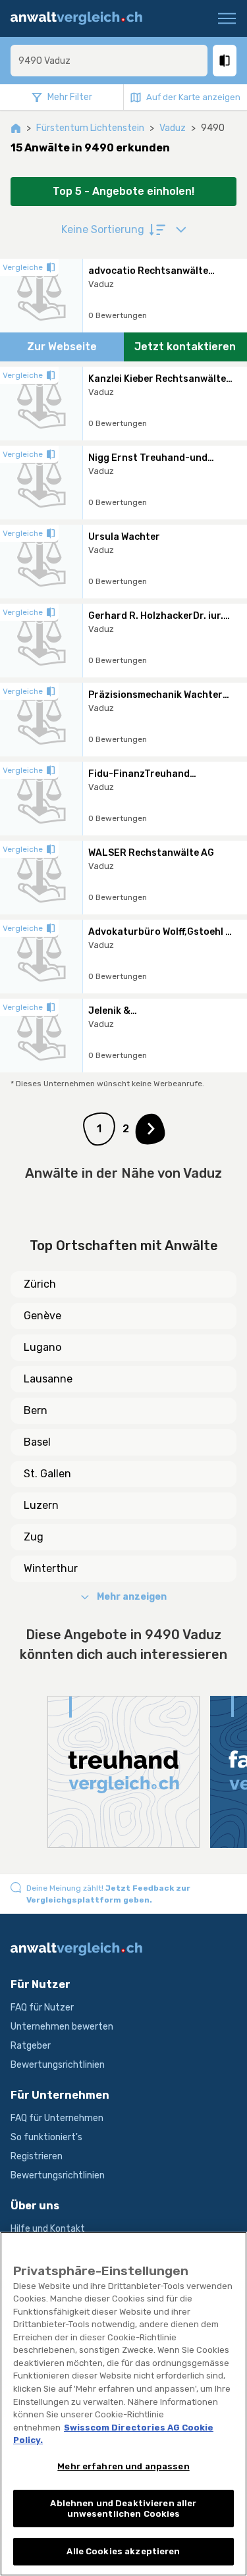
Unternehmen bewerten (62, 2027)
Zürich (40, 1284)
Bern (36, 1410)
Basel (37, 1442)
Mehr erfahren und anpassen (123, 2466)
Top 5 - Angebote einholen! (123, 191)
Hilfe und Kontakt (48, 2229)
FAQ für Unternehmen (57, 2118)
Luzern (41, 1505)
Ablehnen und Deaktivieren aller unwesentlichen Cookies (123, 2509)
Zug (34, 1537)
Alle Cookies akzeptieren (123, 2551)
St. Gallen (47, 1474)
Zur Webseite (62, 347)
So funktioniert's (46, 2137)
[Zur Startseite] (81, 18)
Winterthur (51, 1568)
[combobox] (109, 61)
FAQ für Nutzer (42, 2008)
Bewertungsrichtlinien (58, 2065)
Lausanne (48, 1379)
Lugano (42, 1347)
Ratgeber (31, 2046)
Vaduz (173, 128)
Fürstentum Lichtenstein (90, 128)
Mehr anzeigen (132, 1597)
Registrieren (37, 2156)
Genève (42, 1316)
